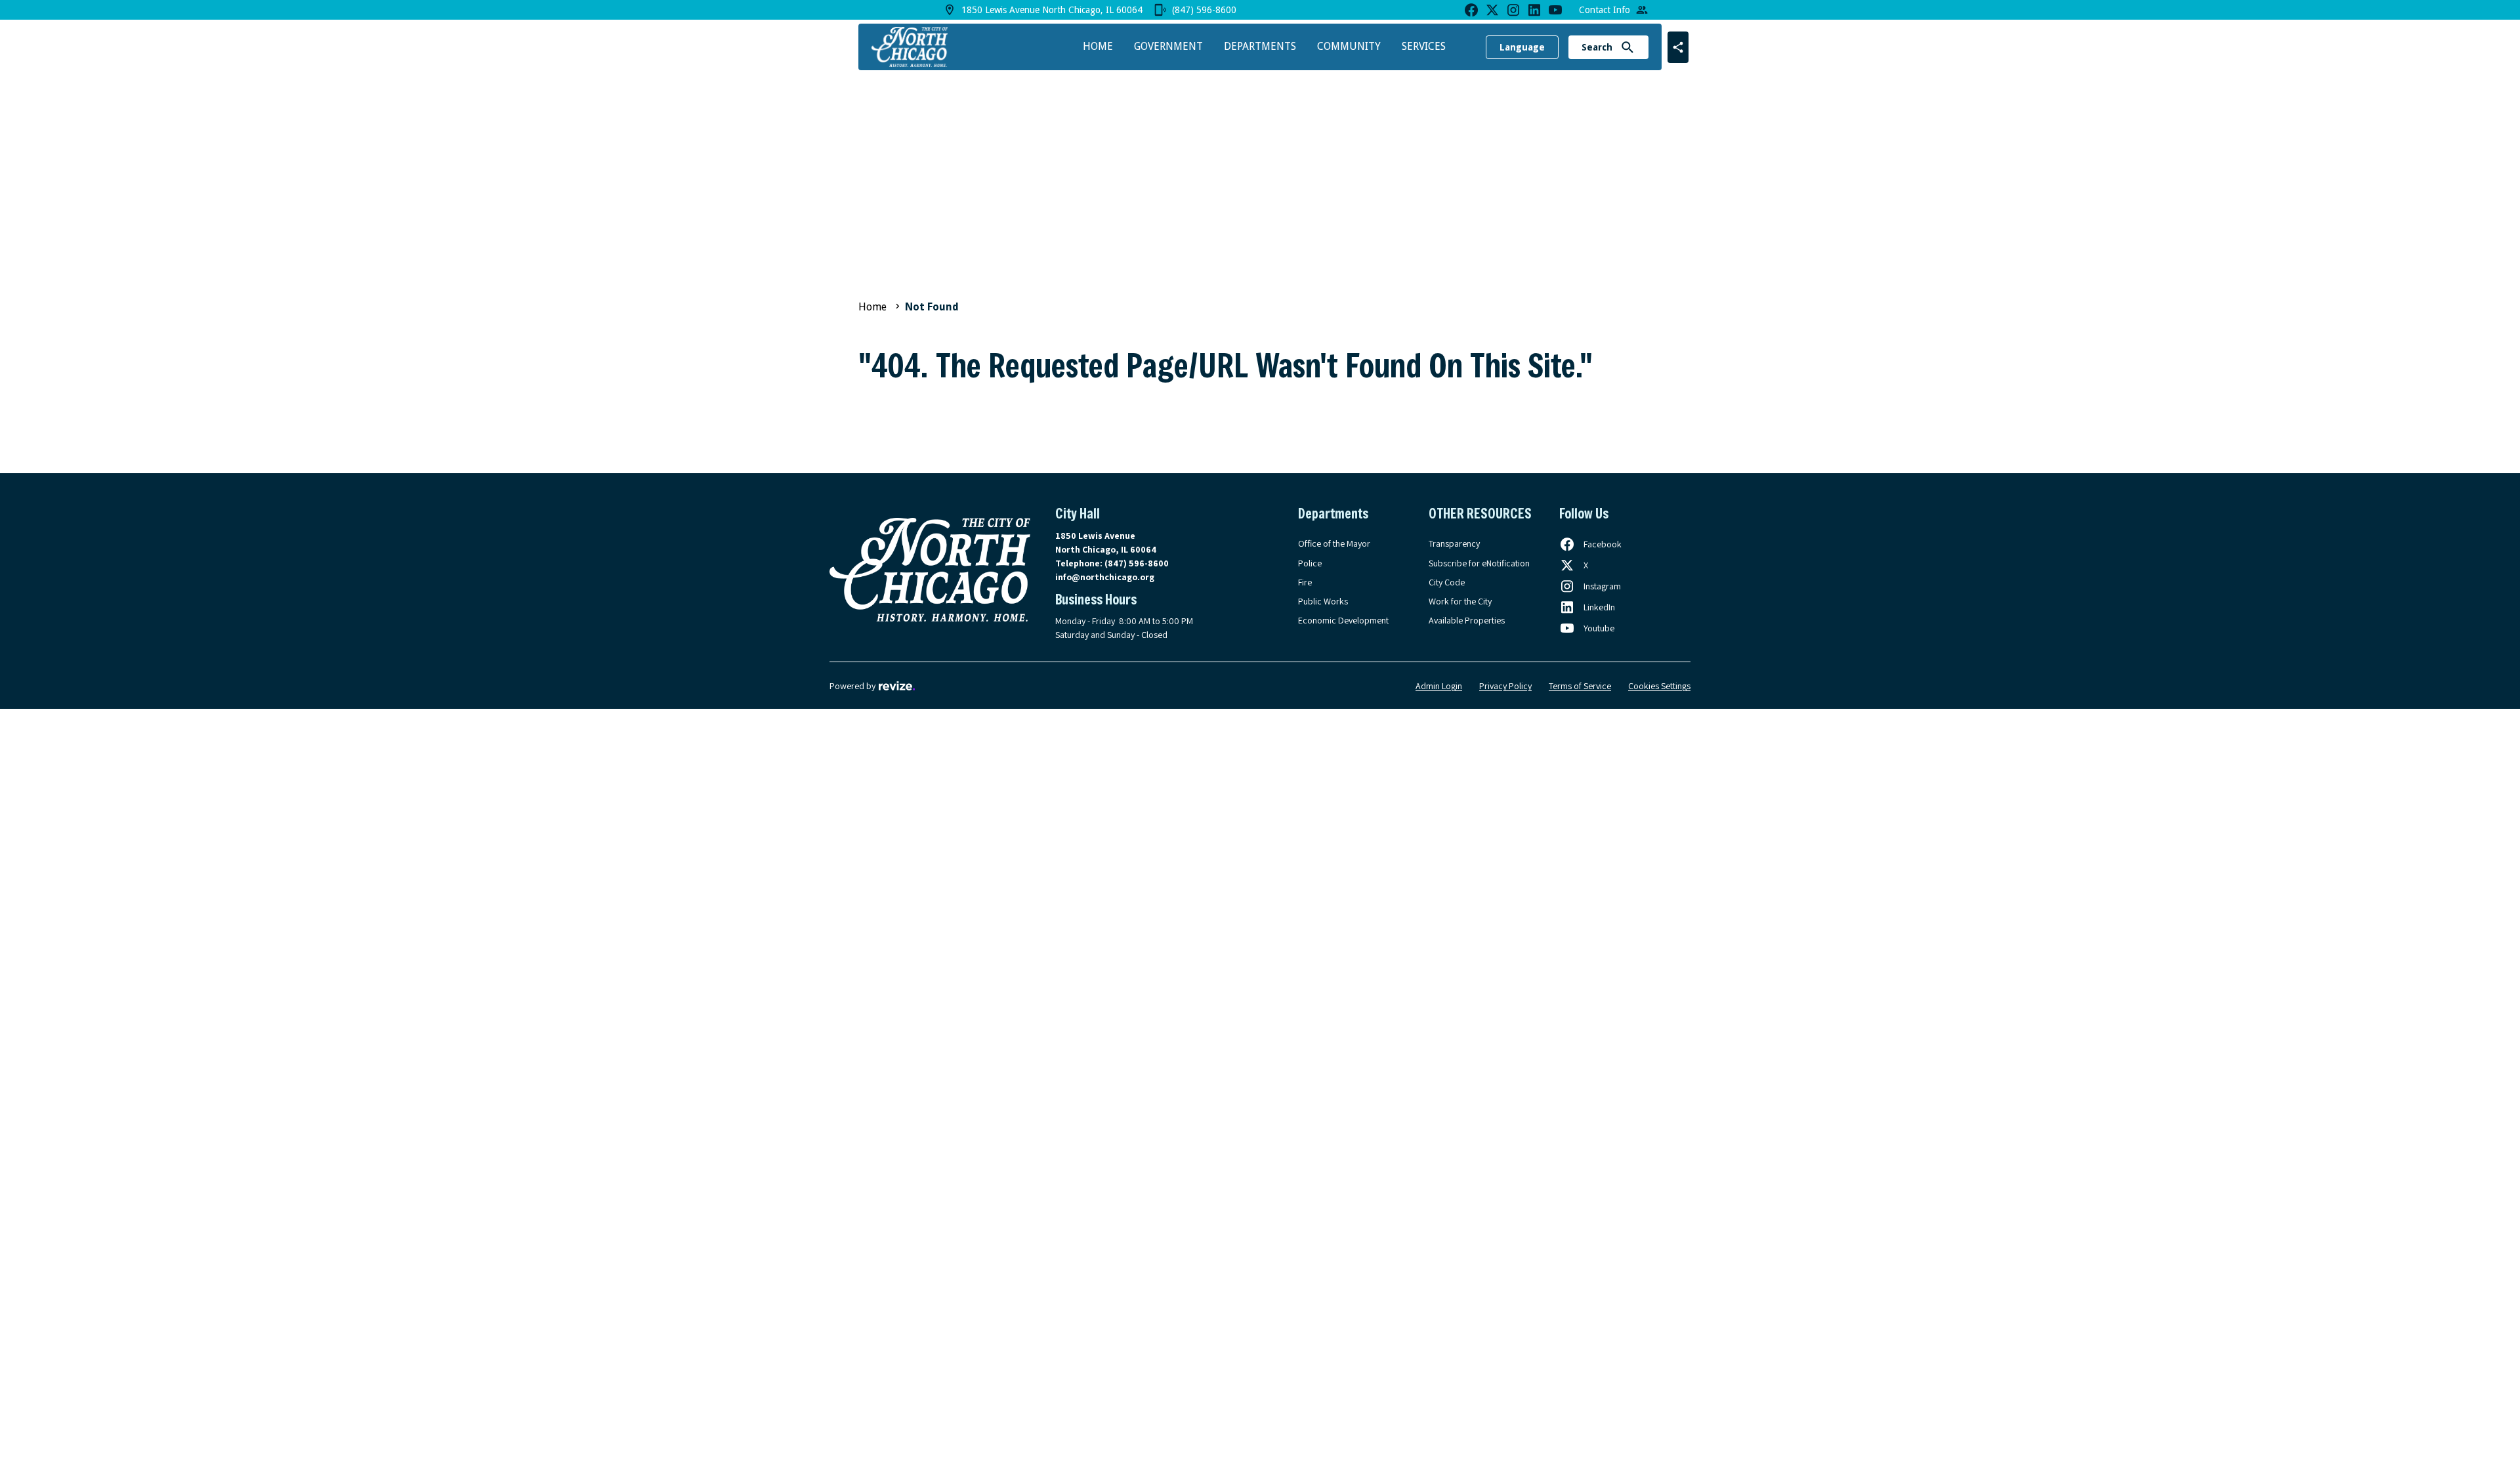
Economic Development (1343, 620)
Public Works (1323, 601)
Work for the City (1460, 601)
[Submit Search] (1627, 47)
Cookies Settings (1659, 686)
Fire (1305, 582)
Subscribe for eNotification (1479, 563)
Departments (1260, 46)
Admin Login (1439, 686)
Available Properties (1467, 620)
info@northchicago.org (1105, 577)
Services (1424, 46)
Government (1168, 46)
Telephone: (1112, 563)
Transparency (1454, 543)
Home (1098, 46)
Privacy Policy (1505, 686)
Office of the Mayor (1334, 543)
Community (1349, 46)
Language (1522, 47)
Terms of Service (1580, 686)
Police (1310, 563)
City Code (1447, 582)
